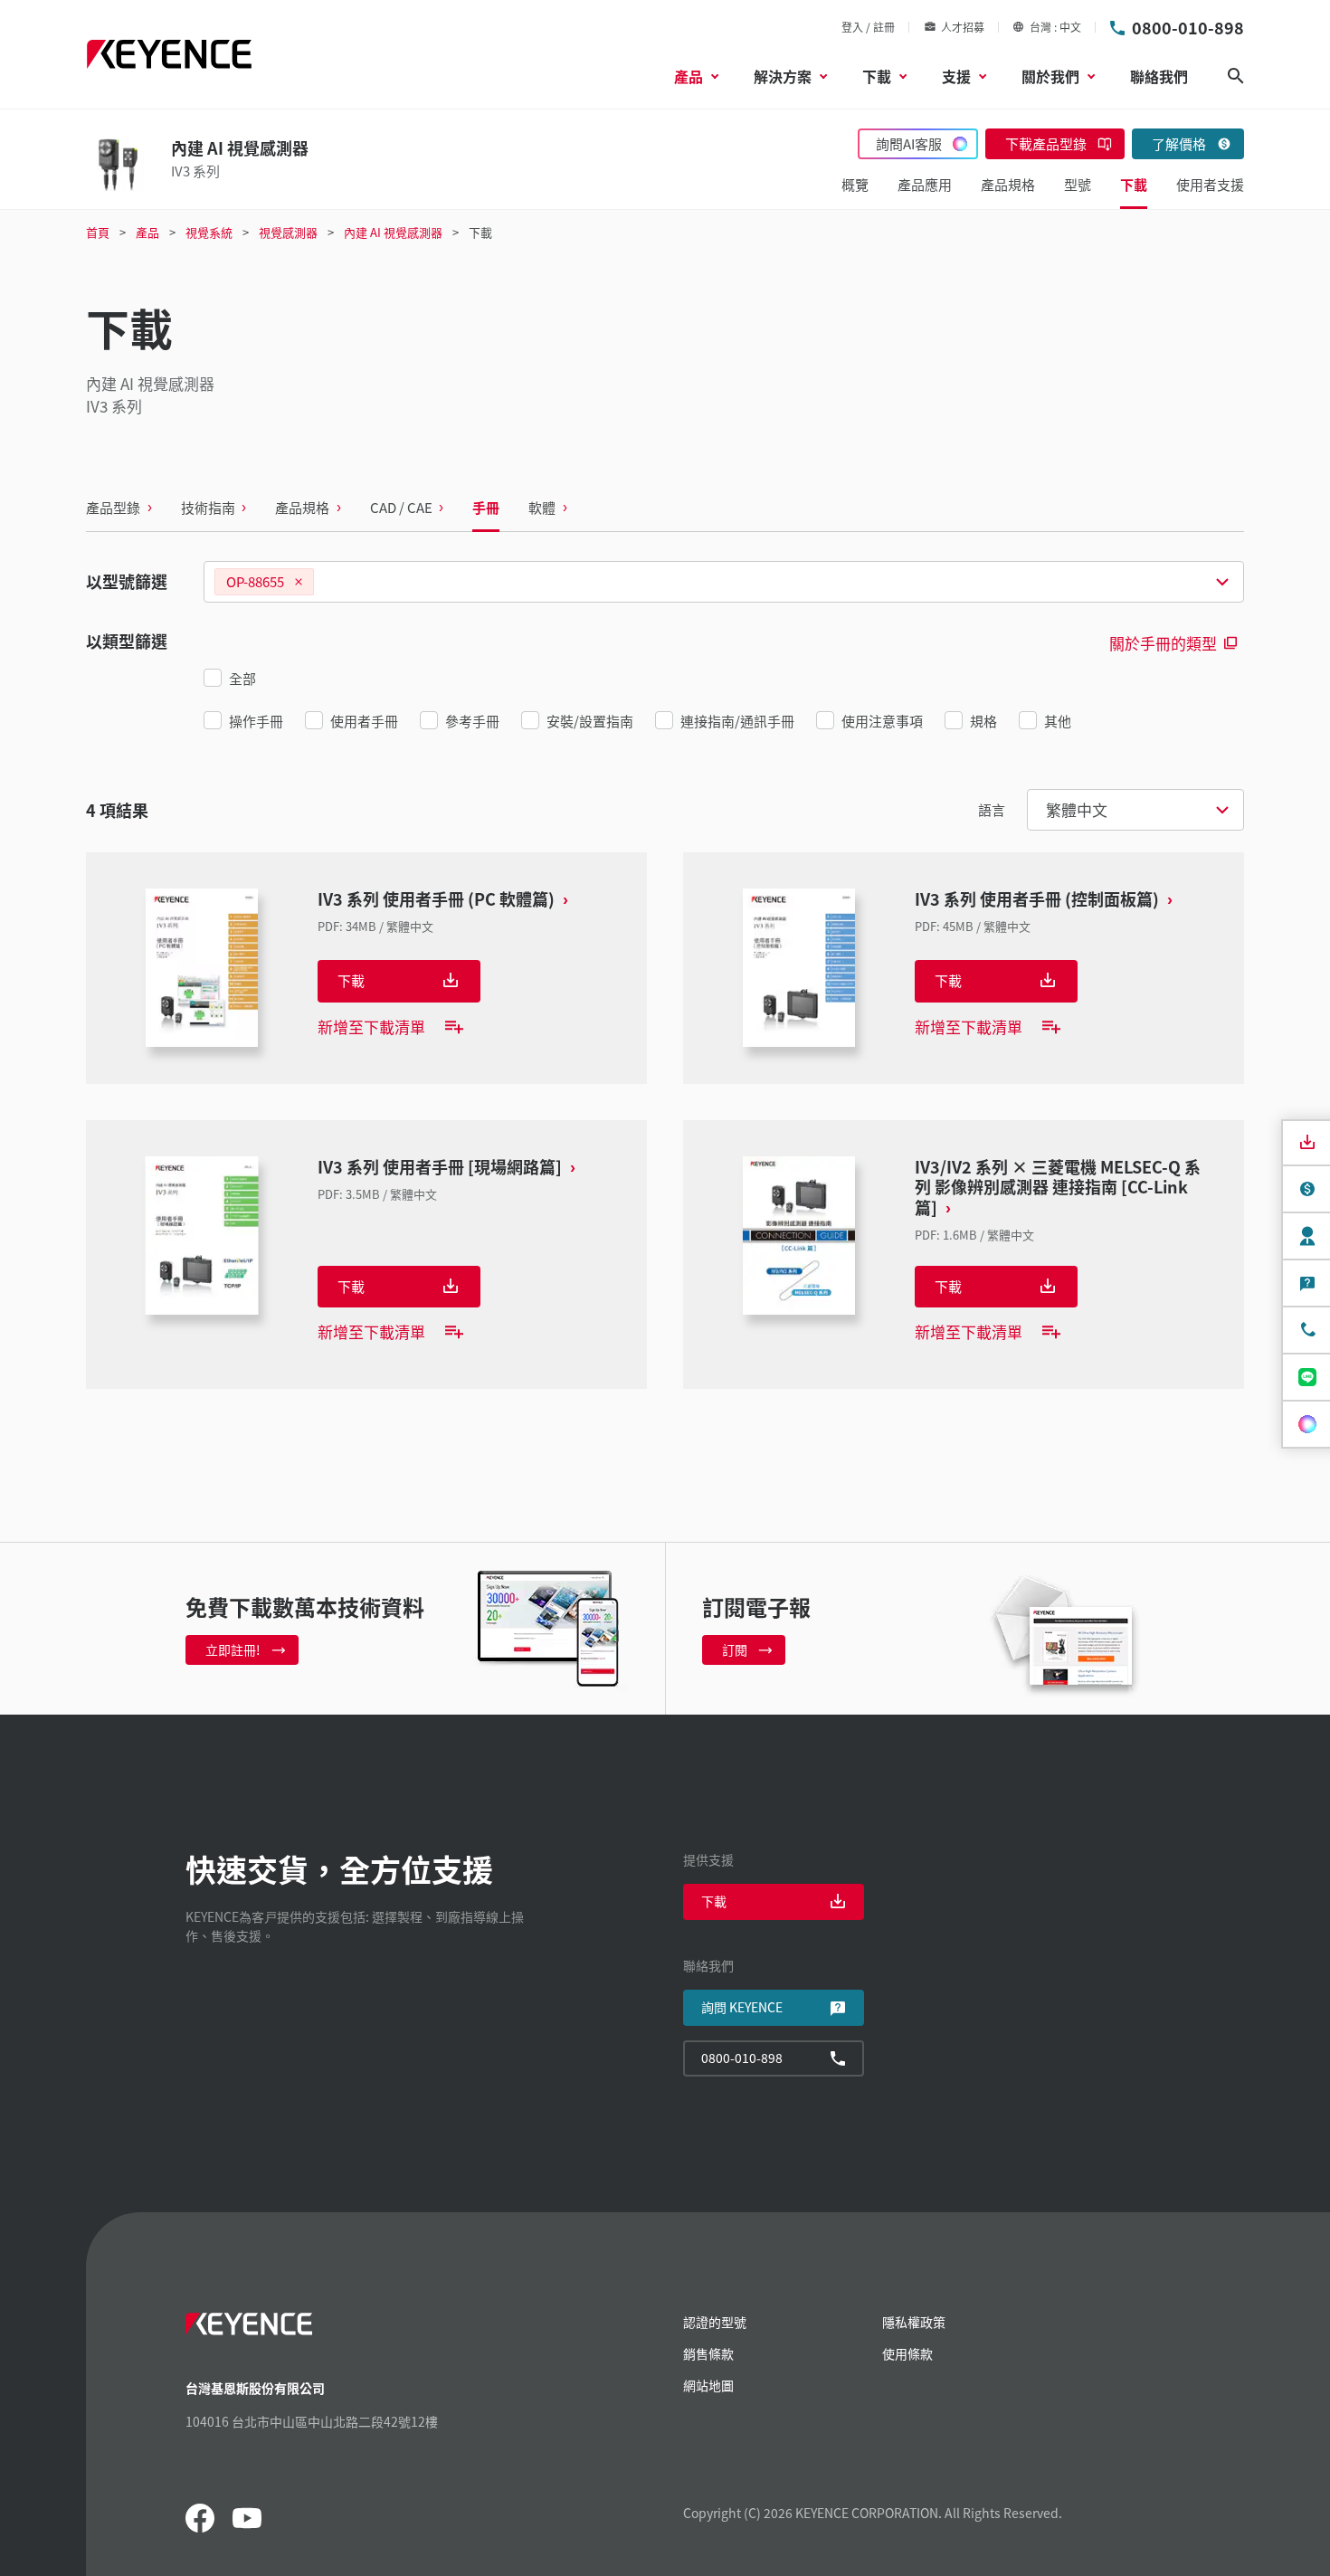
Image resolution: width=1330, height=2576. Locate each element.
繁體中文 (1077, 809)
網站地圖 (708, 2385)
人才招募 (963, 27)
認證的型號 (715, 2322)
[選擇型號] (724, 582)
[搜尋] (1236, 76)
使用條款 (907, 2353)
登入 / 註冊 (868, 27)
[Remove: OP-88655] (299, 582)
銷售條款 (708, 2353)
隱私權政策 (914, 2322)
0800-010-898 (1188, 27)
